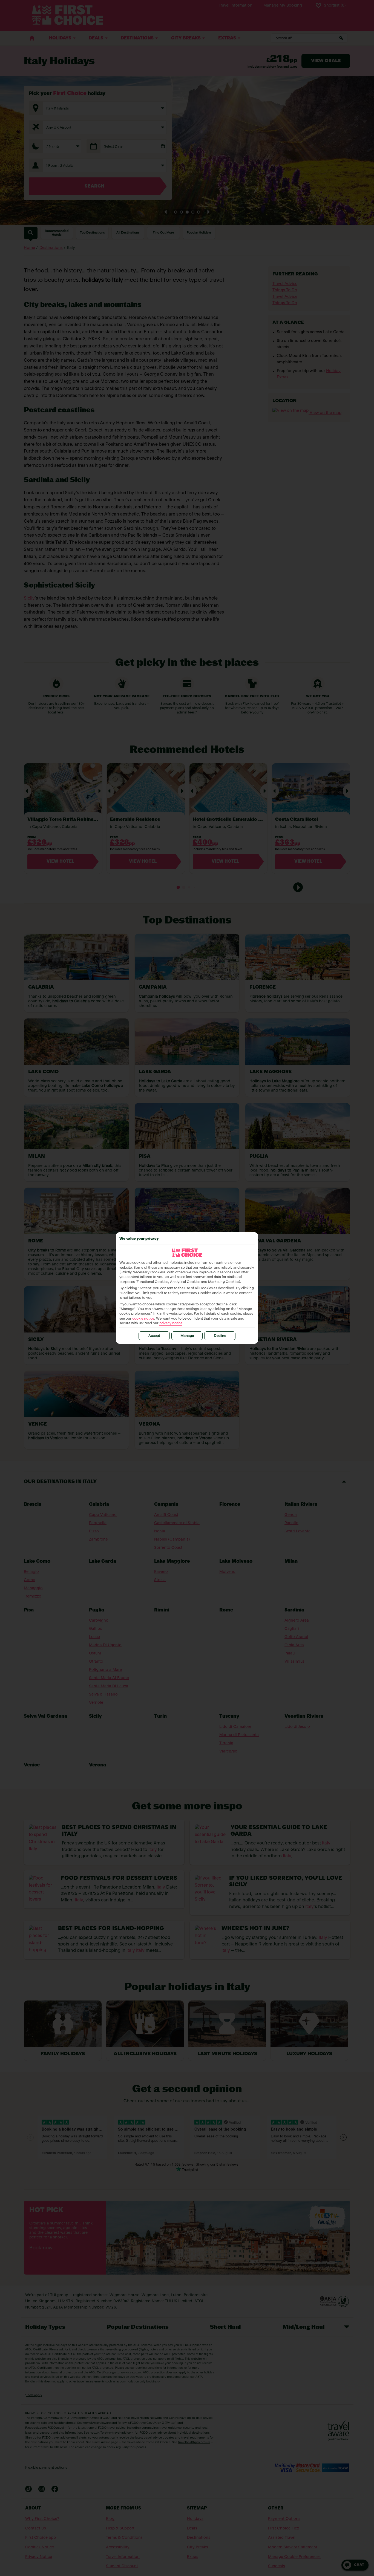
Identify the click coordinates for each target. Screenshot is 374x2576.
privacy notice (171, 1323)
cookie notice (143, 1319)
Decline (220, 1336)
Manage (187, 1336)
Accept (154, 1336)
